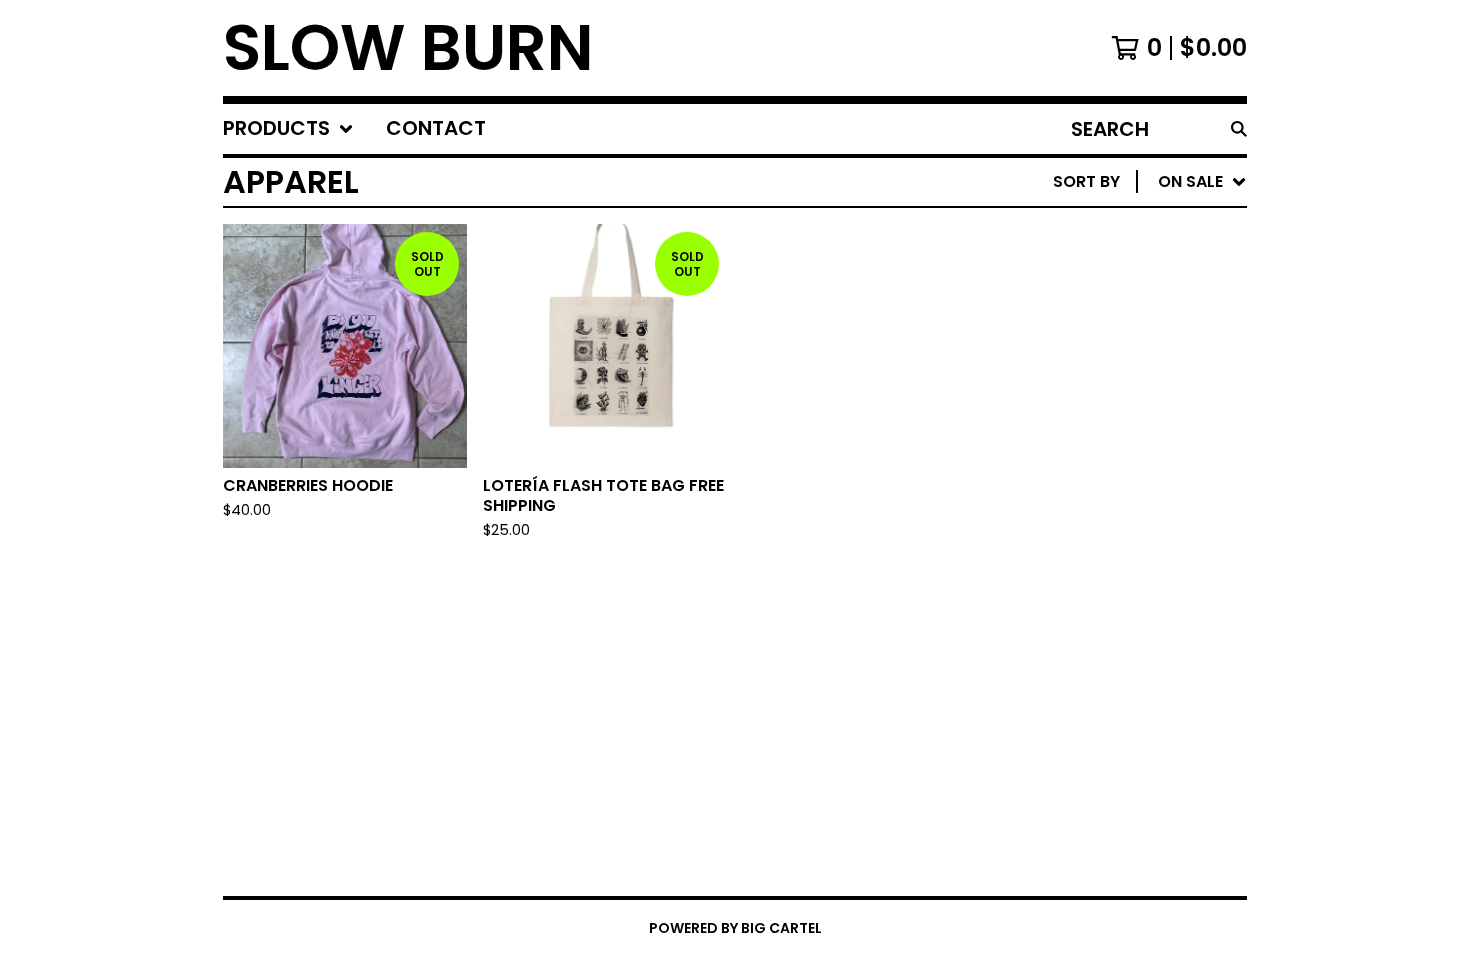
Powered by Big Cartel (735, 928)
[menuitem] (288, 129)
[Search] (1239, 129)
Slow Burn (408, 48)
